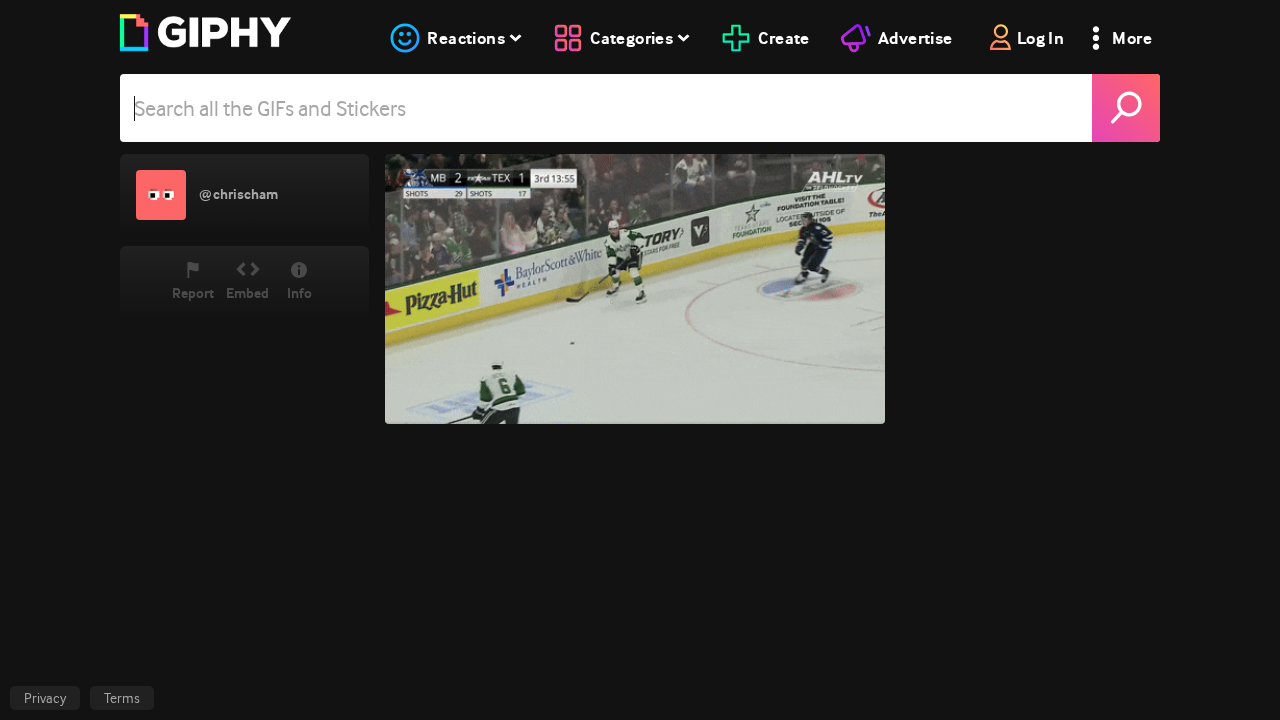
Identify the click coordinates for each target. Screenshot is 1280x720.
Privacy (45, 698)
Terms (122, 698)
